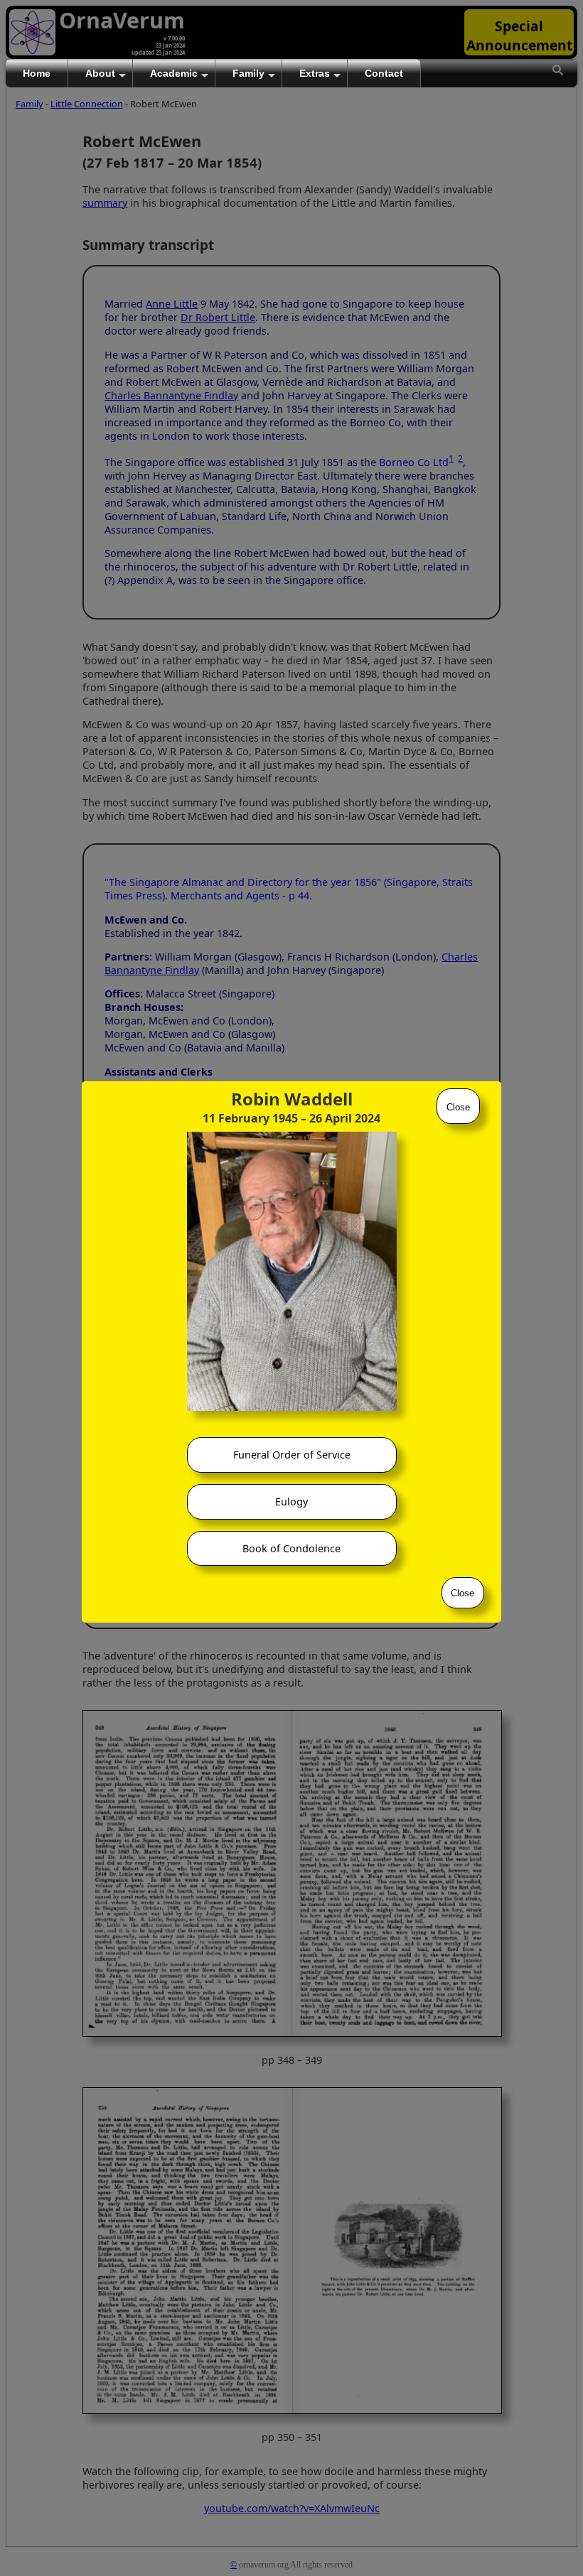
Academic (174, 73)
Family (248, 73)
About (100, 73)
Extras (315, 73)
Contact (384, 73)
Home (37, 73)
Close (458, 1107)
